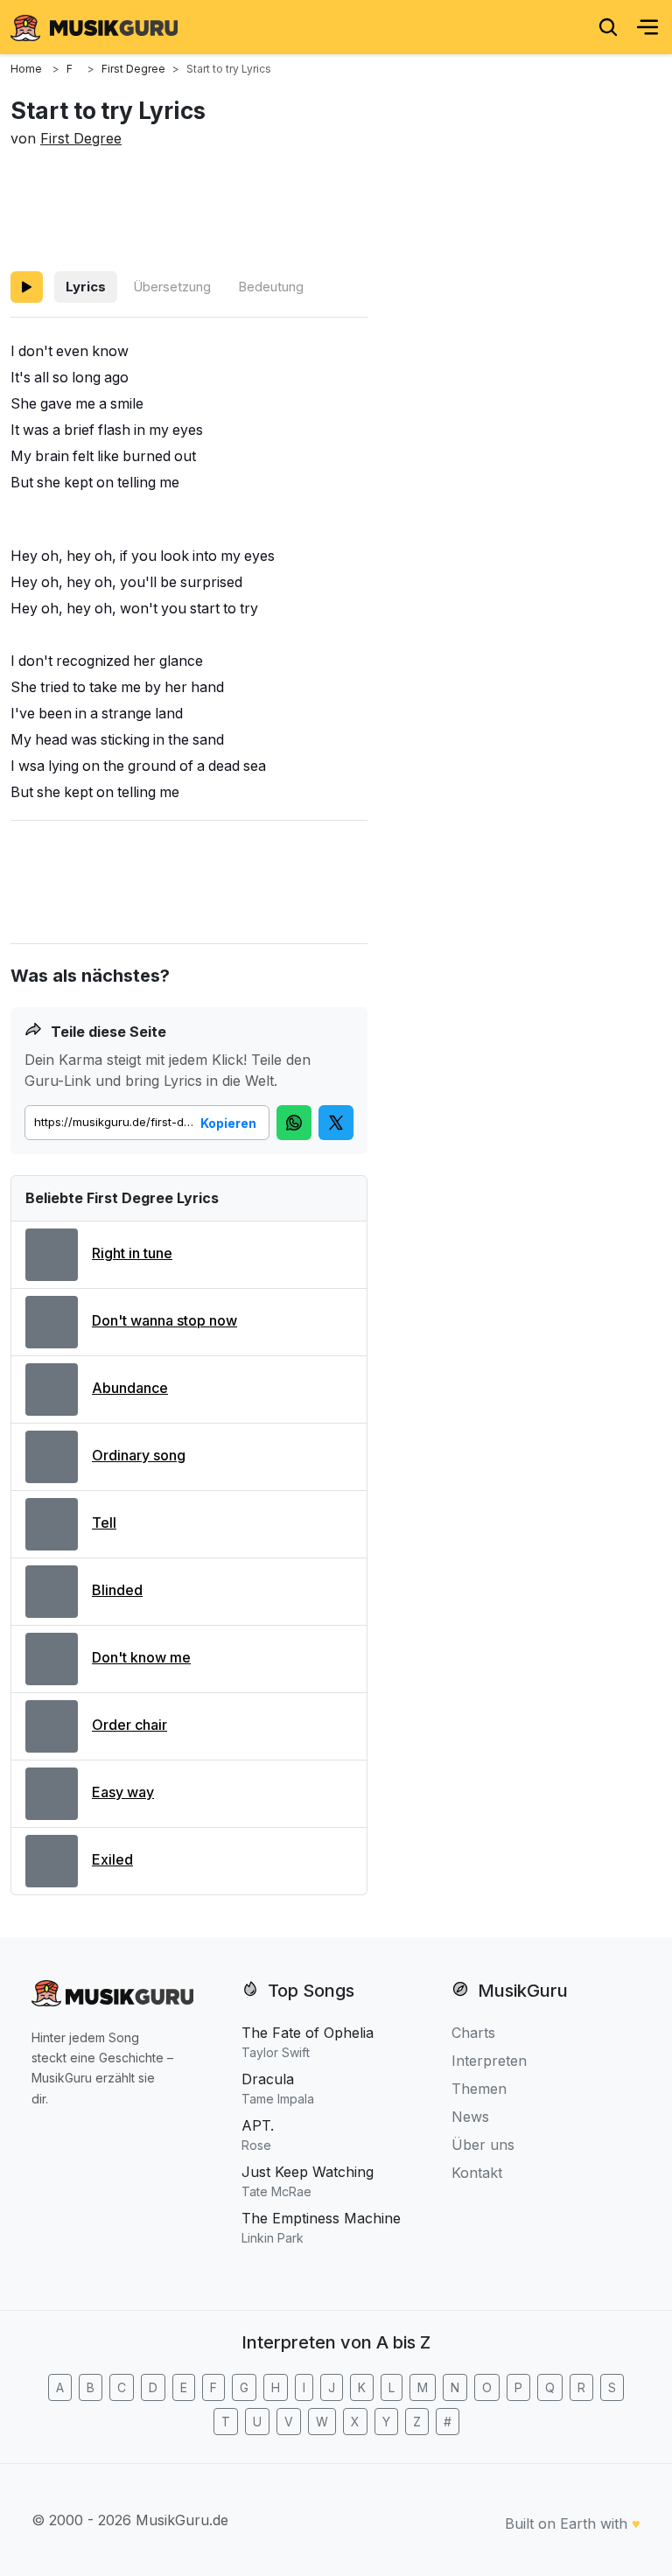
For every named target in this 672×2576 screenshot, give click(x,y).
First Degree (81, 138)
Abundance (130, 1388)
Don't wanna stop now (164, 1320)
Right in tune (132, 1253)
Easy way (123, 1792)
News (470, 2117)
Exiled (112, 1859)
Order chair (129, 1725)
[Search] (608, 27)
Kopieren (228, 1123)
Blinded (117, 1590)
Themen (479, 2089)
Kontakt (477, 2173)
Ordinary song (139, 1455)
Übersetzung (172, 287)
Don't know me (141, 1657)
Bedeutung (271, 287)
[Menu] (647, 27)
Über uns (483, 2145)
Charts (473, 2033)
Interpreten (489, 2061)
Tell (104, 1522)
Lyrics (86, 287)
